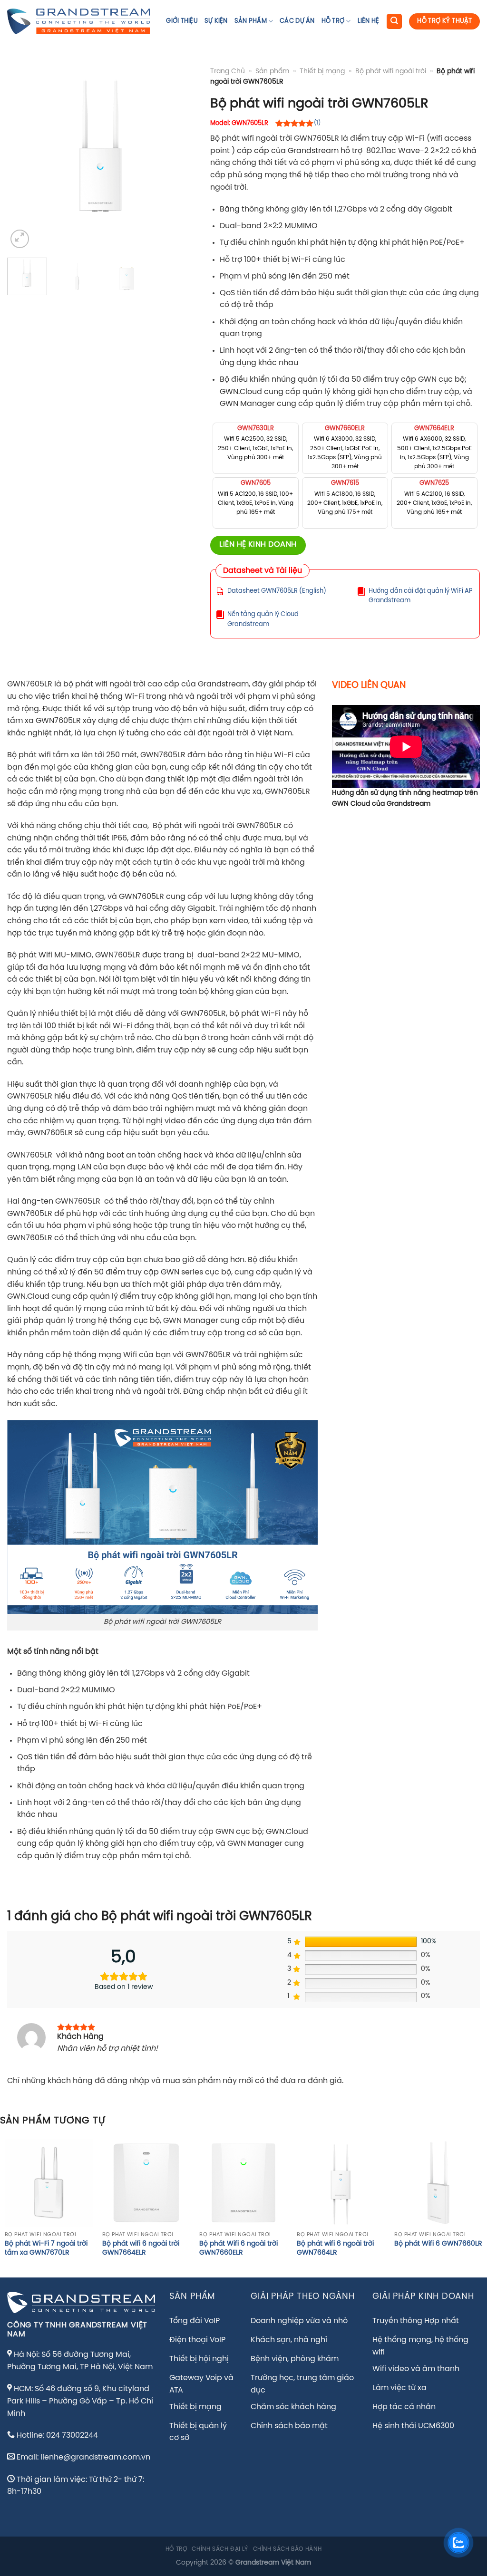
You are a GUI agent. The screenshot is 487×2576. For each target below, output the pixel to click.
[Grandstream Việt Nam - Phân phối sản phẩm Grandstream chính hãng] (78, 21)
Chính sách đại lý (220, 2549)
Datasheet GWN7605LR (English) (277, 591)
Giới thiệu (182, 21)
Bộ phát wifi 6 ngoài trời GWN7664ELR (141, 2248)
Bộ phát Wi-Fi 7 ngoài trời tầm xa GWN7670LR (46, 2248)
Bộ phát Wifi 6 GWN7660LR (438, 2244)
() (317, 123)
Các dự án (297, 21)
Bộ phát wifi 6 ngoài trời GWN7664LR (335, 2248)
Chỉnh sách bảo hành (287, 2549)
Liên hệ (369, 21)
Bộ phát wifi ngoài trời (391, 71)
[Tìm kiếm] (394, 22)
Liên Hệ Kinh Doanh (258, 545)
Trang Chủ (228, 71)
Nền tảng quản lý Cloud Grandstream (263, 619)
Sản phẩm (251, 21)
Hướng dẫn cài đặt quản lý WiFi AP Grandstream (421, 596)
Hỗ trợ (333, 21)
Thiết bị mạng (322, 71)
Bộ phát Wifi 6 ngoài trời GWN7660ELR (239, 2248)
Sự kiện (216, 21)
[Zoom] (20, 239)
